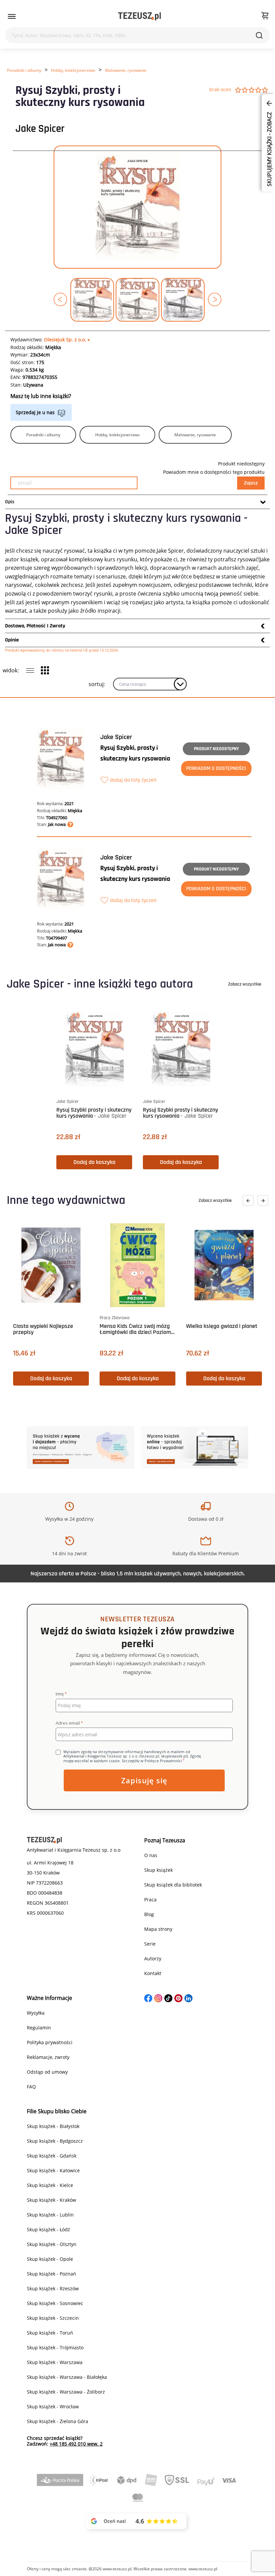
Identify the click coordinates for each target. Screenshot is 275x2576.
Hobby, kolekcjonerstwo (73, 70)
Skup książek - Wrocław (53, 2406)
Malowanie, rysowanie (126, 70)
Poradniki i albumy (24, 70)
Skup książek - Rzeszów (53, 2288)
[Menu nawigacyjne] (12, 16)
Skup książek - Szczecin (53, 2318)
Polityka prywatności (50, 2042)
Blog (149, 1914)
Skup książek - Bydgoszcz (55, 2141)
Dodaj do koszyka (94, 1162)
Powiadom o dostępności (216, 768)
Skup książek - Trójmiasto (55, 2347)
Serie (150, 1944)
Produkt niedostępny (216, 749)
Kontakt (153, 1973)
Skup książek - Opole (50, 2259)
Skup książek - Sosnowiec (55, 2303)
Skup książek (158, 1870)
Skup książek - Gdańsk (52, 2156)
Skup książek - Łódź (48, 2229)
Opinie (12, 640)
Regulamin (39, 2028)
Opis (10, 502)
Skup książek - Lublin (50, 2215)
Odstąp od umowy (47, 2072)
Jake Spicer (40, 129)
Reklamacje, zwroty (48, 2057)
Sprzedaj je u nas (35, 412)
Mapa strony (158, 1929)
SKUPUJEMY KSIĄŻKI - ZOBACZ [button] (269, 149)
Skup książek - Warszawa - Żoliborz (66, 2392)
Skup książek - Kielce (50, 2185)
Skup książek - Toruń (50, 2333)
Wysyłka (36, 2013)
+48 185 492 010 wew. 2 (76, 2444)
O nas (151, 1855)
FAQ (31, 2087)
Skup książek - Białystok (53, 2126)
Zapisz (251, 483)
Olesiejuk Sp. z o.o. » (67, 340)
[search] (259, 35)
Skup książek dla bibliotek (173, 1885)
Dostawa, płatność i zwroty (35, 626)
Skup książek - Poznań (51, 2274)
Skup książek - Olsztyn (52, 2244)
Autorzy (153, 1958)
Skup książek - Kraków (51, 2200)
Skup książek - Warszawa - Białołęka (67, 2377)
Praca (150, 1899)
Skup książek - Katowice (53, 2170)
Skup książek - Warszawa (55, 2362)
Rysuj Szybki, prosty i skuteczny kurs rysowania (135, 753)
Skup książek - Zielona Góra (58, 2421)
